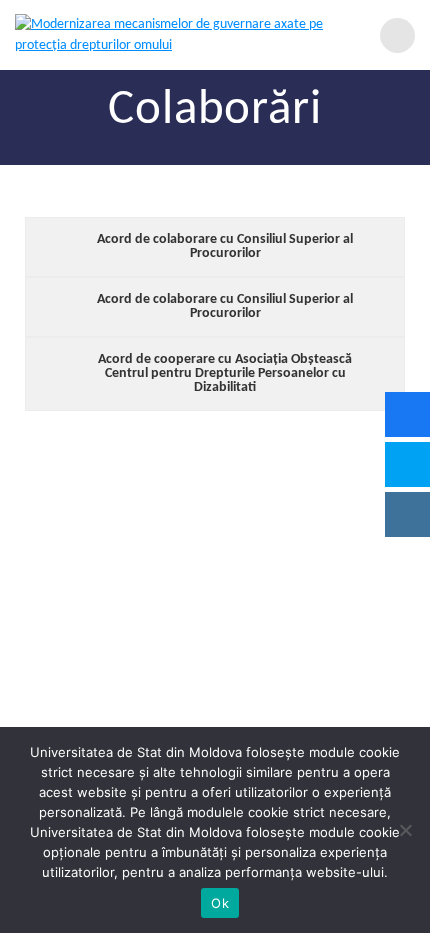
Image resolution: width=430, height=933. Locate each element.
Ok (220, 903)
